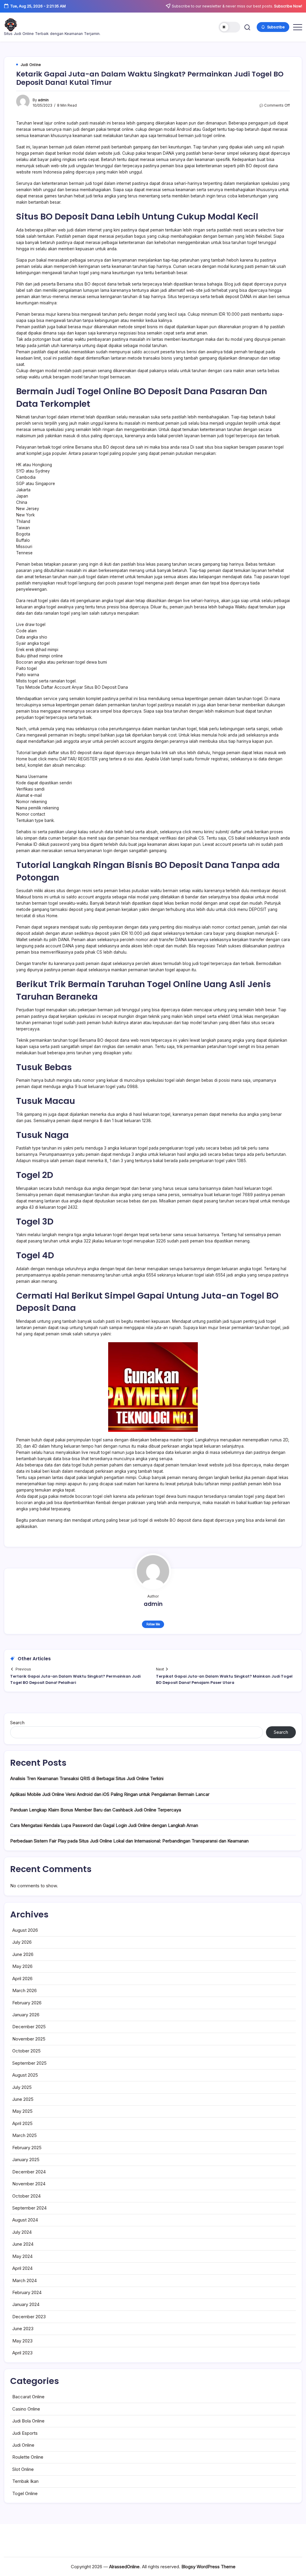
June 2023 (23, 2329)
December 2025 (29, 2027)
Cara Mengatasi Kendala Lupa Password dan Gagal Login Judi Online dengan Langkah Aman (104, 1825)
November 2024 (29, 2184)
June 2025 (23, 2099)
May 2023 (22, 2341)
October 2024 (26, 2196)
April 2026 (22, 1979)
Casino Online (26, 2409)
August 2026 (25, 1930)
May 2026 (22, 1966)
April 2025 (22, 2123)
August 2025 (25, 2075)
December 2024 (29, 2172)
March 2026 (25, 1990)
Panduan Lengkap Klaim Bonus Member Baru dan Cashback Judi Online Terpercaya (96, 1810)
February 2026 (27, 2003)
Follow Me (153, 1624)
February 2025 (27, 2148)
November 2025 (29, 2039)
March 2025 (25, 2135)
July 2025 (22, 2087)
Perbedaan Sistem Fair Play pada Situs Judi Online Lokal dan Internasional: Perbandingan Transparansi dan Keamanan (129, 1841)
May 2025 (22, 2111)
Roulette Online (28, 2457)
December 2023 (29, 2317)
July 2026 (22, 1942)
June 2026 (23, 1954)
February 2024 (27, 2292)
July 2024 (22, 2232)
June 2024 (23, 2244)
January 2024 (26, 2304)
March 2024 (25, 2280)
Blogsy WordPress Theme (208, 2567)
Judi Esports (25, 2433)
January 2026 (26, 2015)
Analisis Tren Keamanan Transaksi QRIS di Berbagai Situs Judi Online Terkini (87, 1778)
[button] (229, 27)
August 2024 (25, 2220)
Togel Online (25, 2493)
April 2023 (22, 2353)
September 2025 (29, 2063)
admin (43, 100)
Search (17, 1723)
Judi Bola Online (28, 2421)
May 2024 (22, 2256)
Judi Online (23, 2445)
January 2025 (26, 2160)
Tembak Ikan (25, 2481)
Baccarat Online (28, 2397)
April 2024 (22, 2268)
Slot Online (23, 2469)
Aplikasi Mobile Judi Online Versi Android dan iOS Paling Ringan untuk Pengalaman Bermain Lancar (110, 1794)
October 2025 (26, 2051)
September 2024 (29, 2208)
